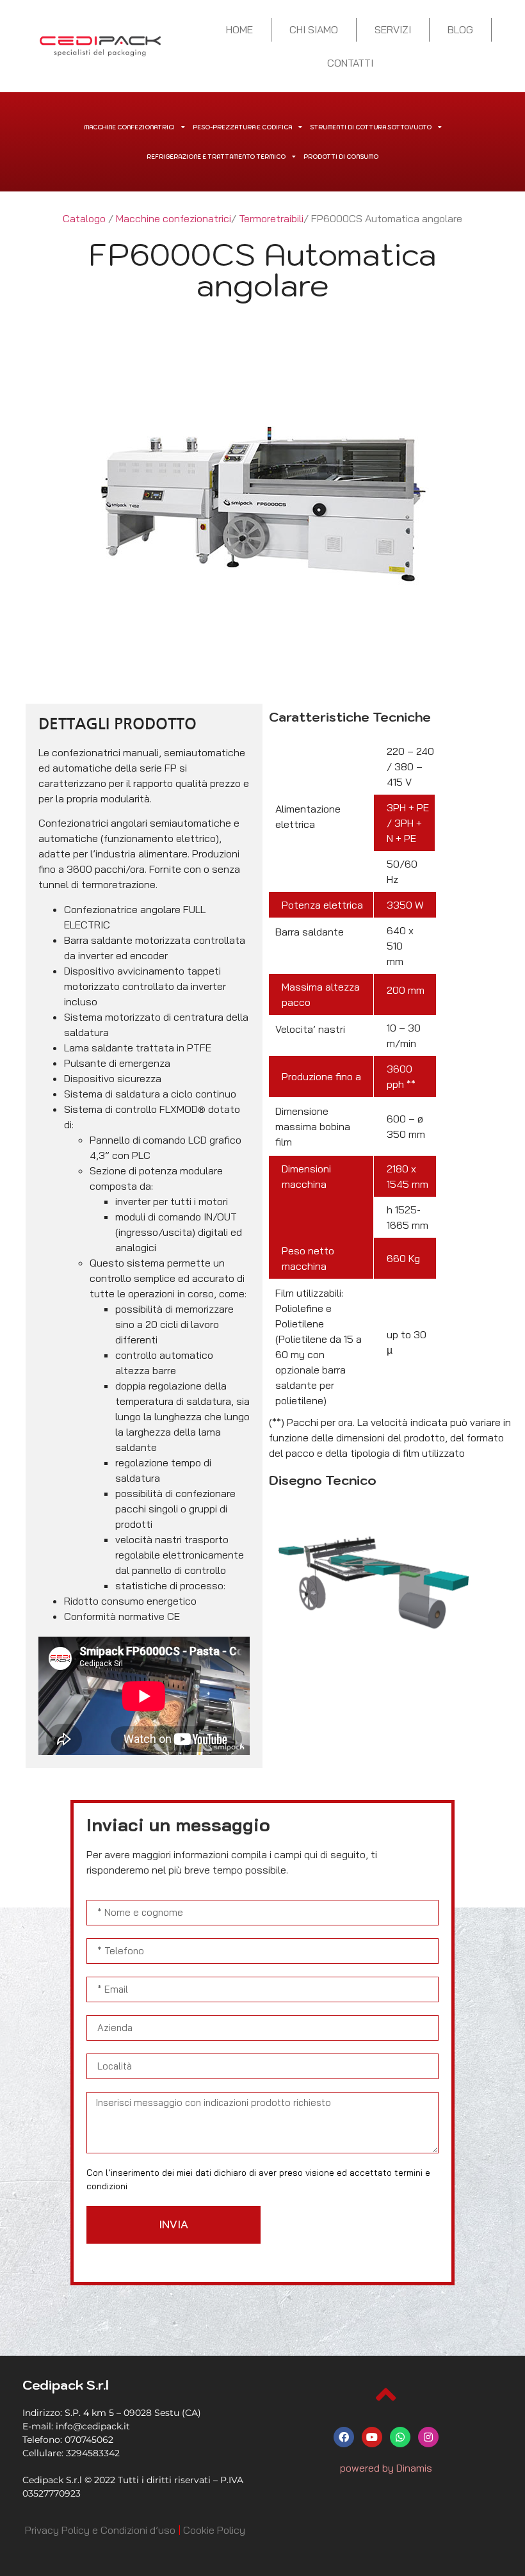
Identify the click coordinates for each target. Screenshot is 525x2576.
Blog (460, 29)
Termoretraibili (271, 218)
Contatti (350, 63)
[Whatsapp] (400, 2437)
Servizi (393, 29)
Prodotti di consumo (341, 157)
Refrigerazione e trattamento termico (216, 157)
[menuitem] (100, 2530)
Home (239, 29)
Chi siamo (314, 29)
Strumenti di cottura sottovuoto (371, 127)
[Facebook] (344, 2437)
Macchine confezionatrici (129, 127)
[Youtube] (372, 2437)
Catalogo (84, 218)
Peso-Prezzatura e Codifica (242, 127)
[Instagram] (428, 2437)
